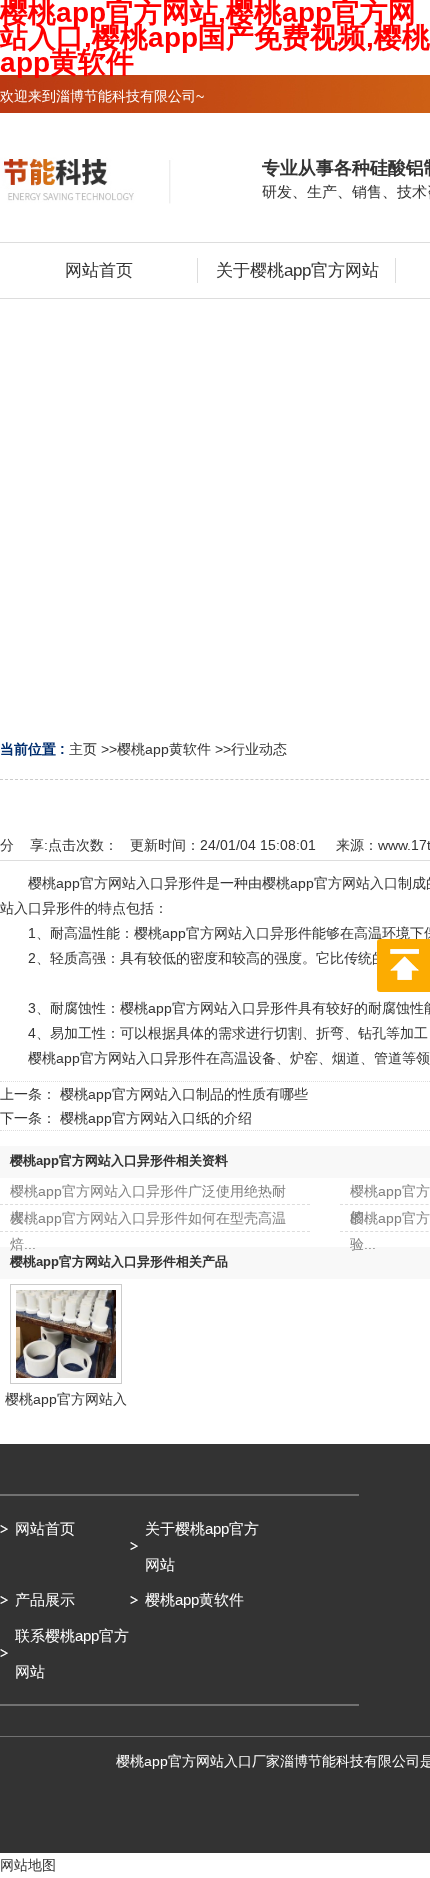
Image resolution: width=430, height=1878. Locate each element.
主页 (83, 749)
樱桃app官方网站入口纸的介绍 (156, 1118)
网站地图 (28, 1865)
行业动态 (259, 749)
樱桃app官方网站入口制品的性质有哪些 (184, 1094)
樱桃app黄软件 (164, 749)
